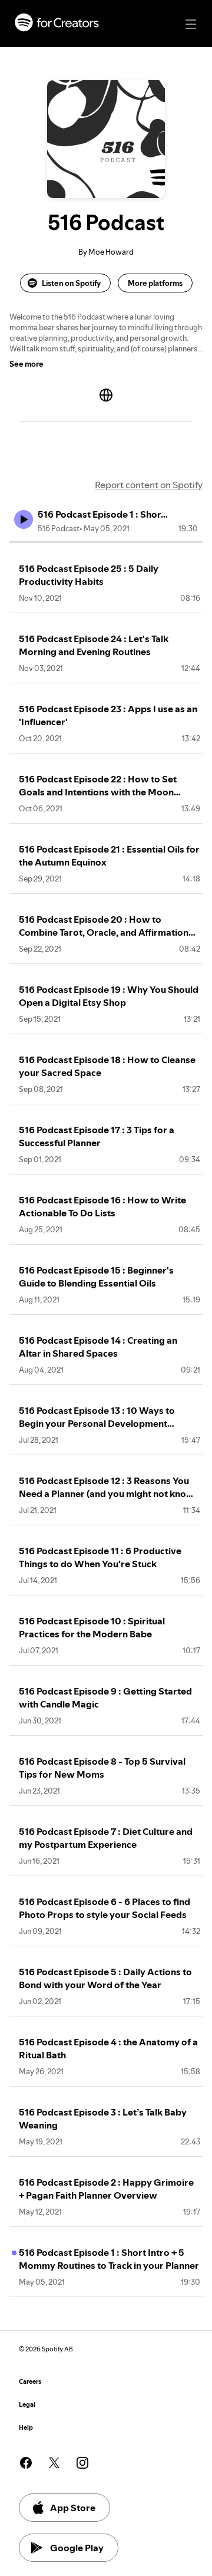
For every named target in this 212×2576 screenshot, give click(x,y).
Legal (27, 2405)
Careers (30, 2382)
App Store (73, 2508)
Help (26, 2428)
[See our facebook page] (26, 2463)
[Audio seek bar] (106, 542)
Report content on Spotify (149, 485)
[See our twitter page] (54, 2463)
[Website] (106, 395)
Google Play (77, 2548)
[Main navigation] (191, 24)
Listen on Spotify (71, 283)
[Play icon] (24, 519)
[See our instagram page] (82, 2463)
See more (26, 364)
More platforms (155, 283)
